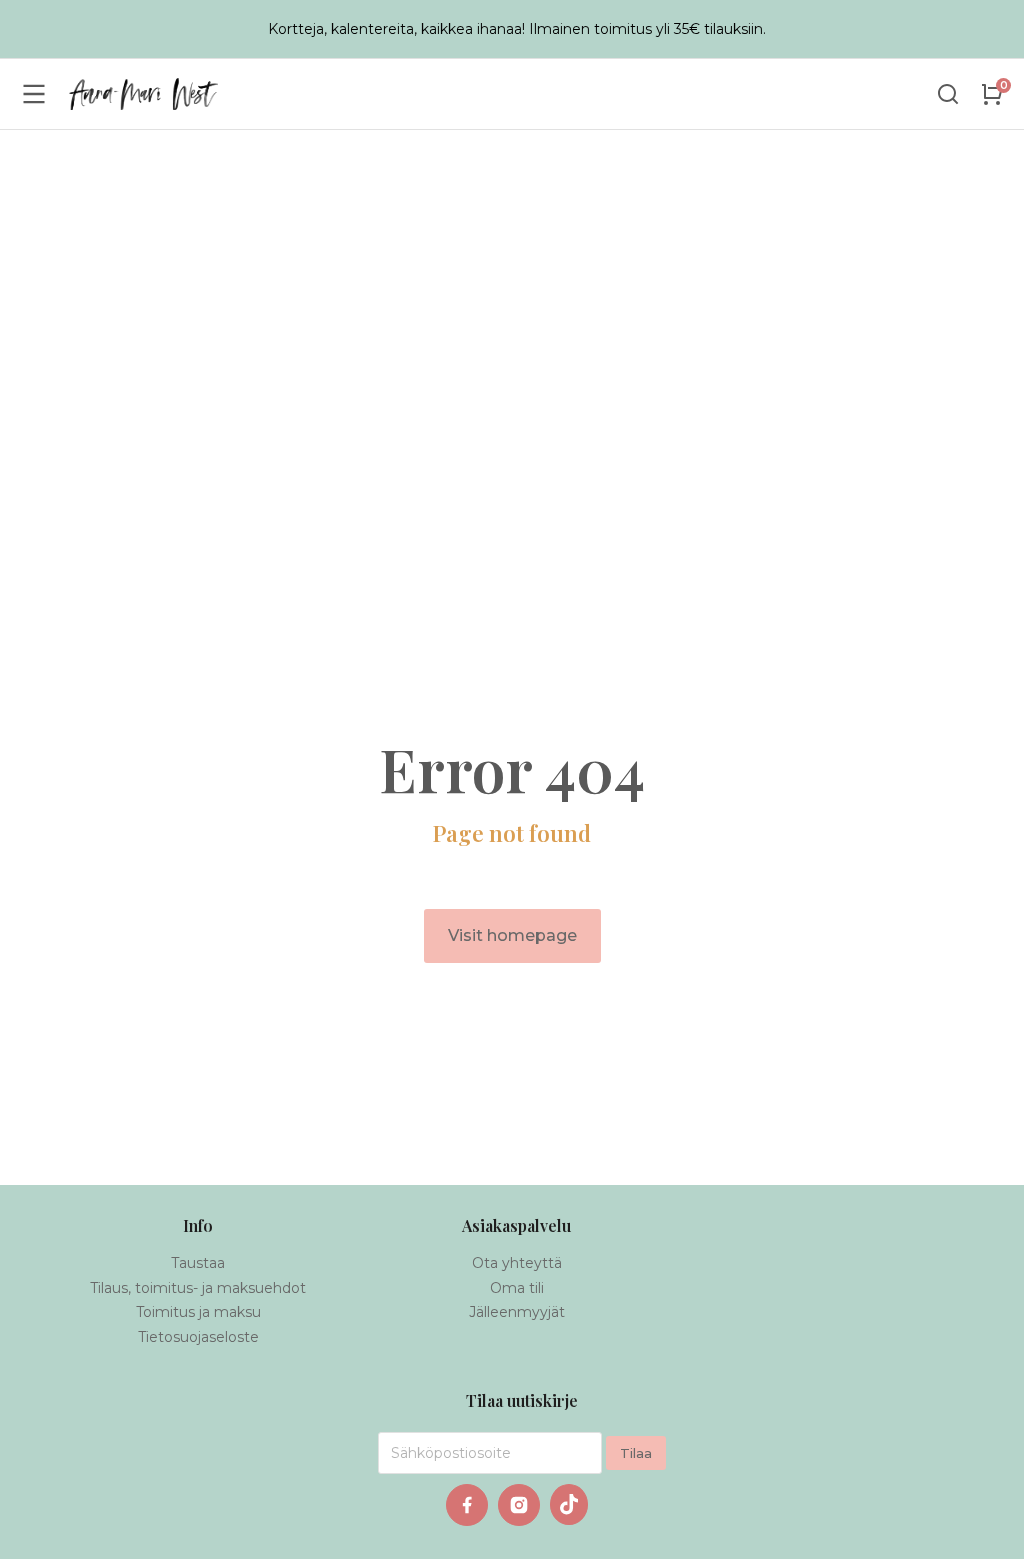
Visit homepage (512, 935)
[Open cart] (992, 94)
